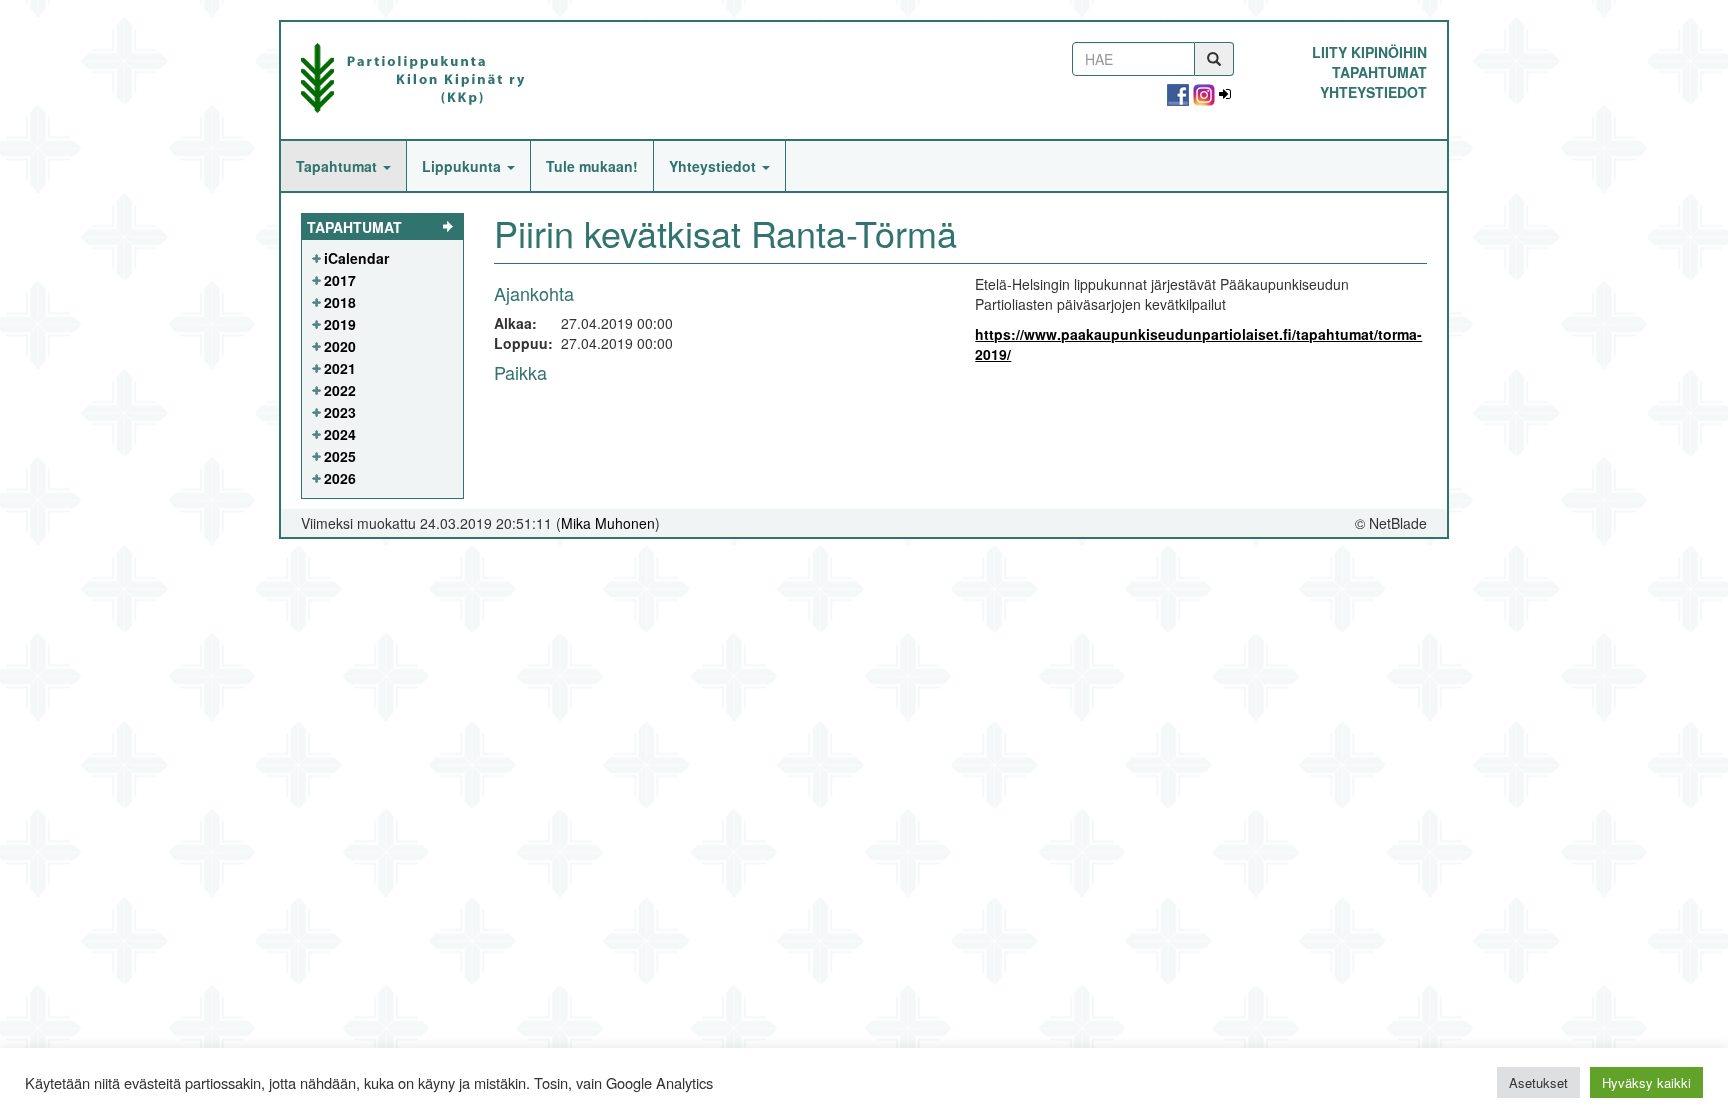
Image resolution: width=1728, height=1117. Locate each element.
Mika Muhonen (608, 523)
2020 (340, 346)
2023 (340, 412)
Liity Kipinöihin (1369, 52)
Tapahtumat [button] (338, 166)
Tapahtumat (1379, 72)
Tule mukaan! (592, 166)
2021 (340, 368)
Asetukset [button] (1538, 1082)
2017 (340, 280)
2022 (340, 390)
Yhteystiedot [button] (714, 166)
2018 (340, 302)
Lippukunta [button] (463, 166)
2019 (340, 324)
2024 (340, 434)
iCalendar (356, 258)
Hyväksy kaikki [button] (1646, 1082)
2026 (340, 478)
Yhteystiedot (1373, 92)
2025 (340, 456)
